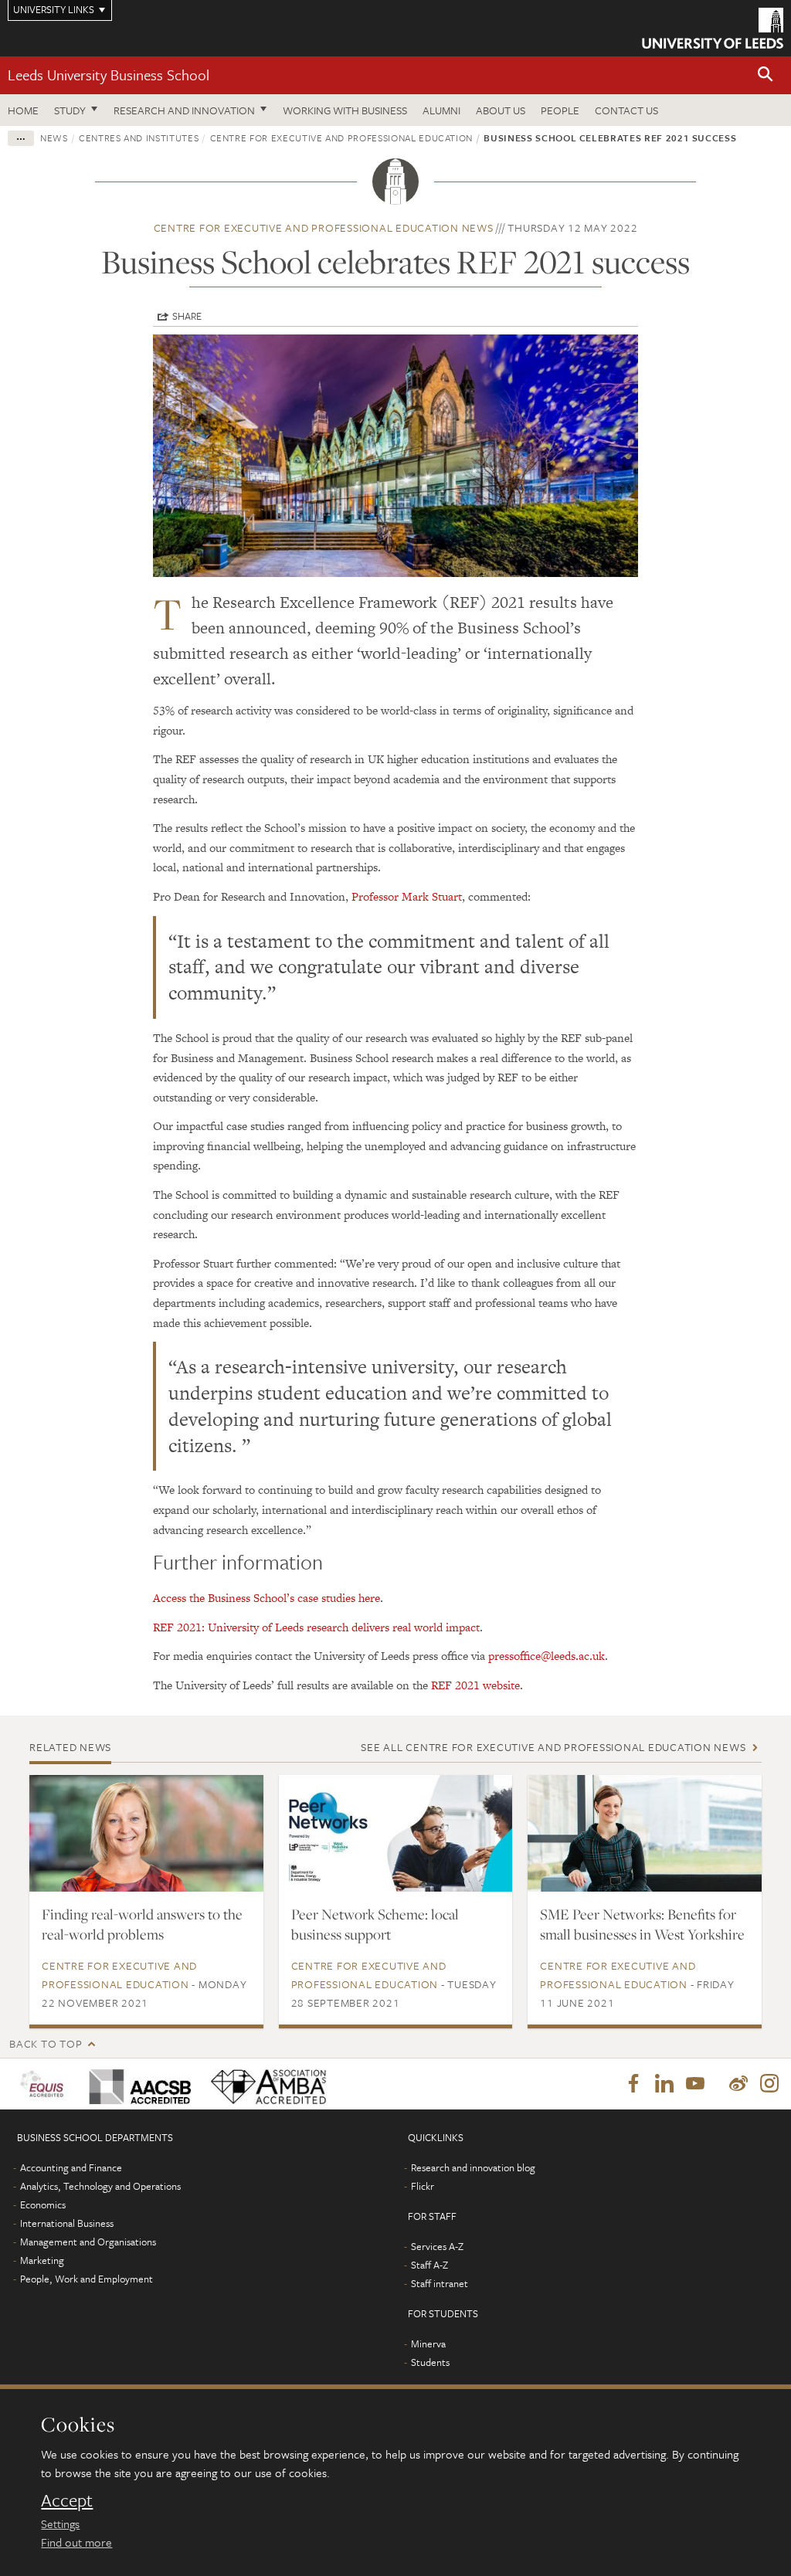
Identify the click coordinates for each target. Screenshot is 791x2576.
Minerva (428, 2344)
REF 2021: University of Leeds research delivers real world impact (316, 1627)
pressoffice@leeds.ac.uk (547, 1656)
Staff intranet (440, 2283)
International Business (67, 2223)
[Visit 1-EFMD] (45, 2084)
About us (501, 110)
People (560, 110)
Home (23, 110)
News (54, 137)
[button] (766, 75)
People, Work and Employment (87, 2279)
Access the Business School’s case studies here (266, 1598)
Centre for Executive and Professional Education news (324, 227)
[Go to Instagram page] (769, 2084)
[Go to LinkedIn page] (664, 2084)
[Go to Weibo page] (738, 2084)
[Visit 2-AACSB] (137, 2084)
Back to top (46, 2043)
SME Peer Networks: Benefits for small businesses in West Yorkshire (642, 1924)
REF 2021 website (475, 1685)
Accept (67, 2500)
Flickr (423, 2186)
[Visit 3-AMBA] (266, 2084)
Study (70, 110)
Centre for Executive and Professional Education (342, 137)
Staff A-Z (429, 2265)
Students (430, 2362)
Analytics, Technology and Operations (100, 2186)
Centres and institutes (139, 137)
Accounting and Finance (71, 2167)
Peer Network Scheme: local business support (375, 1924)
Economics (43, 2204)
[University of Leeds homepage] (713, 28)
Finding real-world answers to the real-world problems (142, 1924)
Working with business (345, 110)
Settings (60, 2523)
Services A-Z (437, 2246)
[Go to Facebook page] (633, 2084)
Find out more (76, 2542)
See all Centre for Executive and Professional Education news (553, 1747)
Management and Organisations (88, 2242)
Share (187, 316)
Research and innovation (184, 110)
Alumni (441, 110)
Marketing (42, 2260)
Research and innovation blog (473, 2167)
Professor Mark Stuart (407, 896)
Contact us (626, 110)
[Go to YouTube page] (695, 2084)
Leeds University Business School (109, 75)
